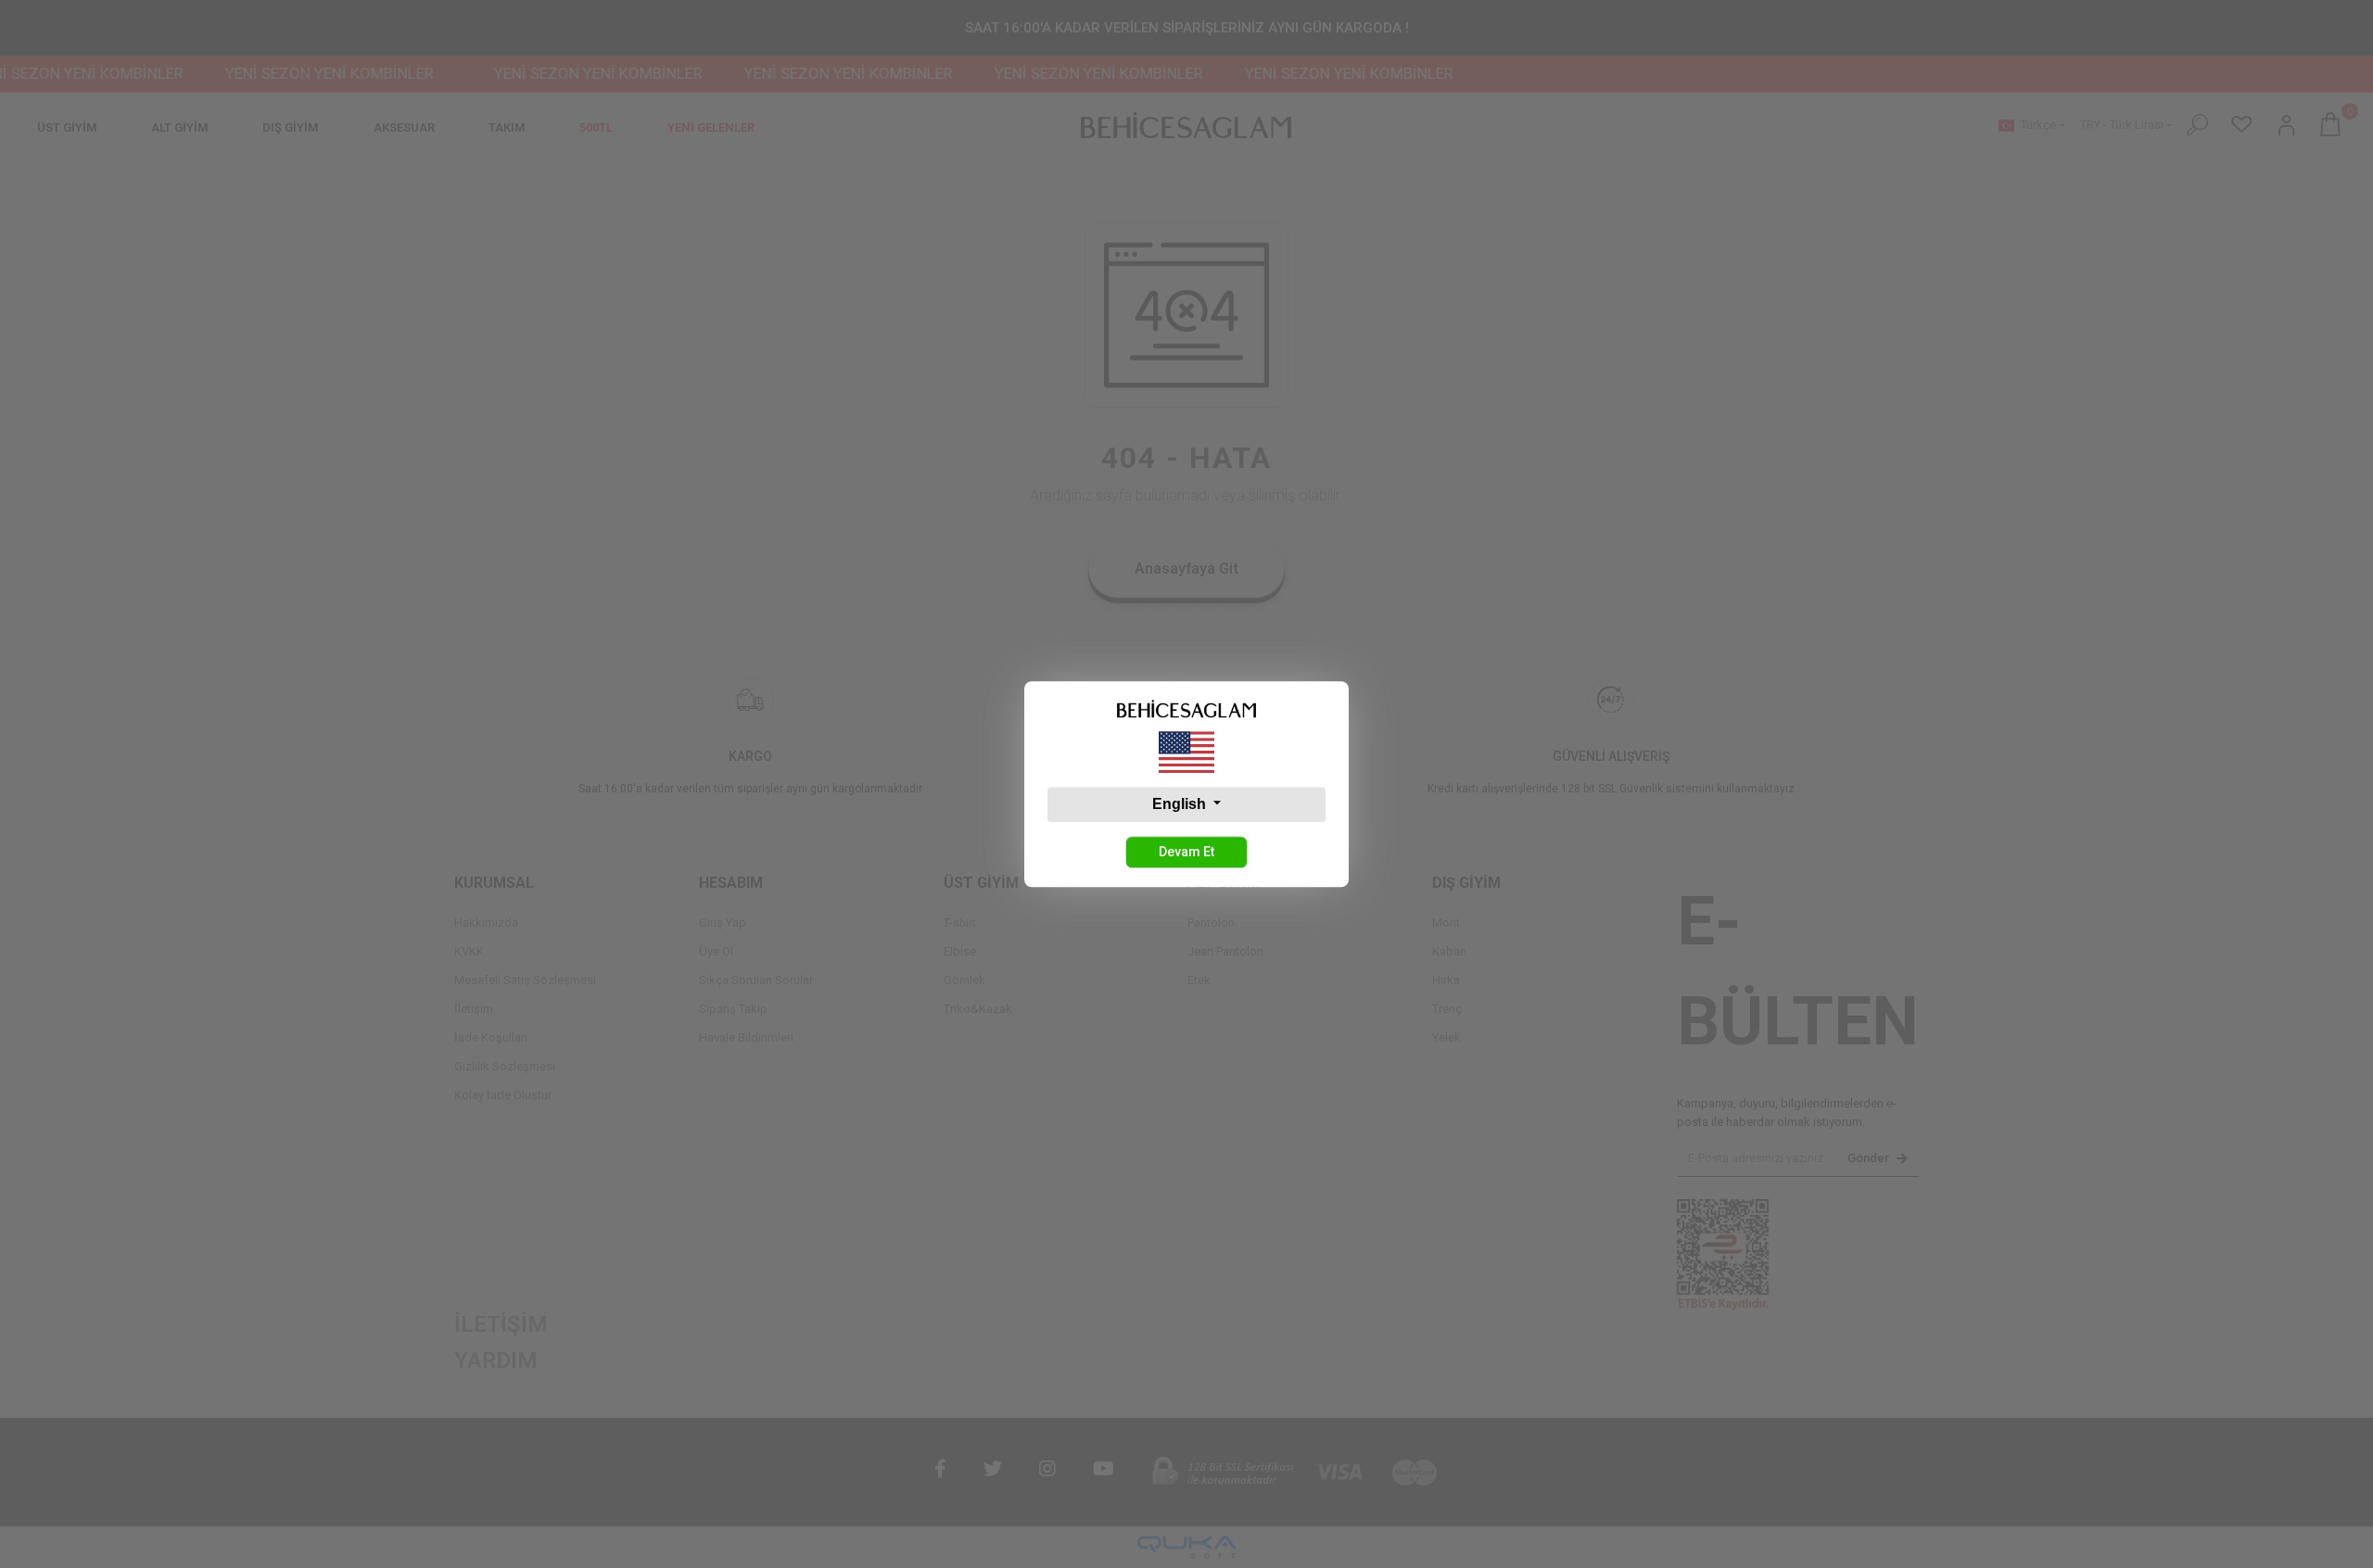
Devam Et (1186, 852)
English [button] (1181, 804)
